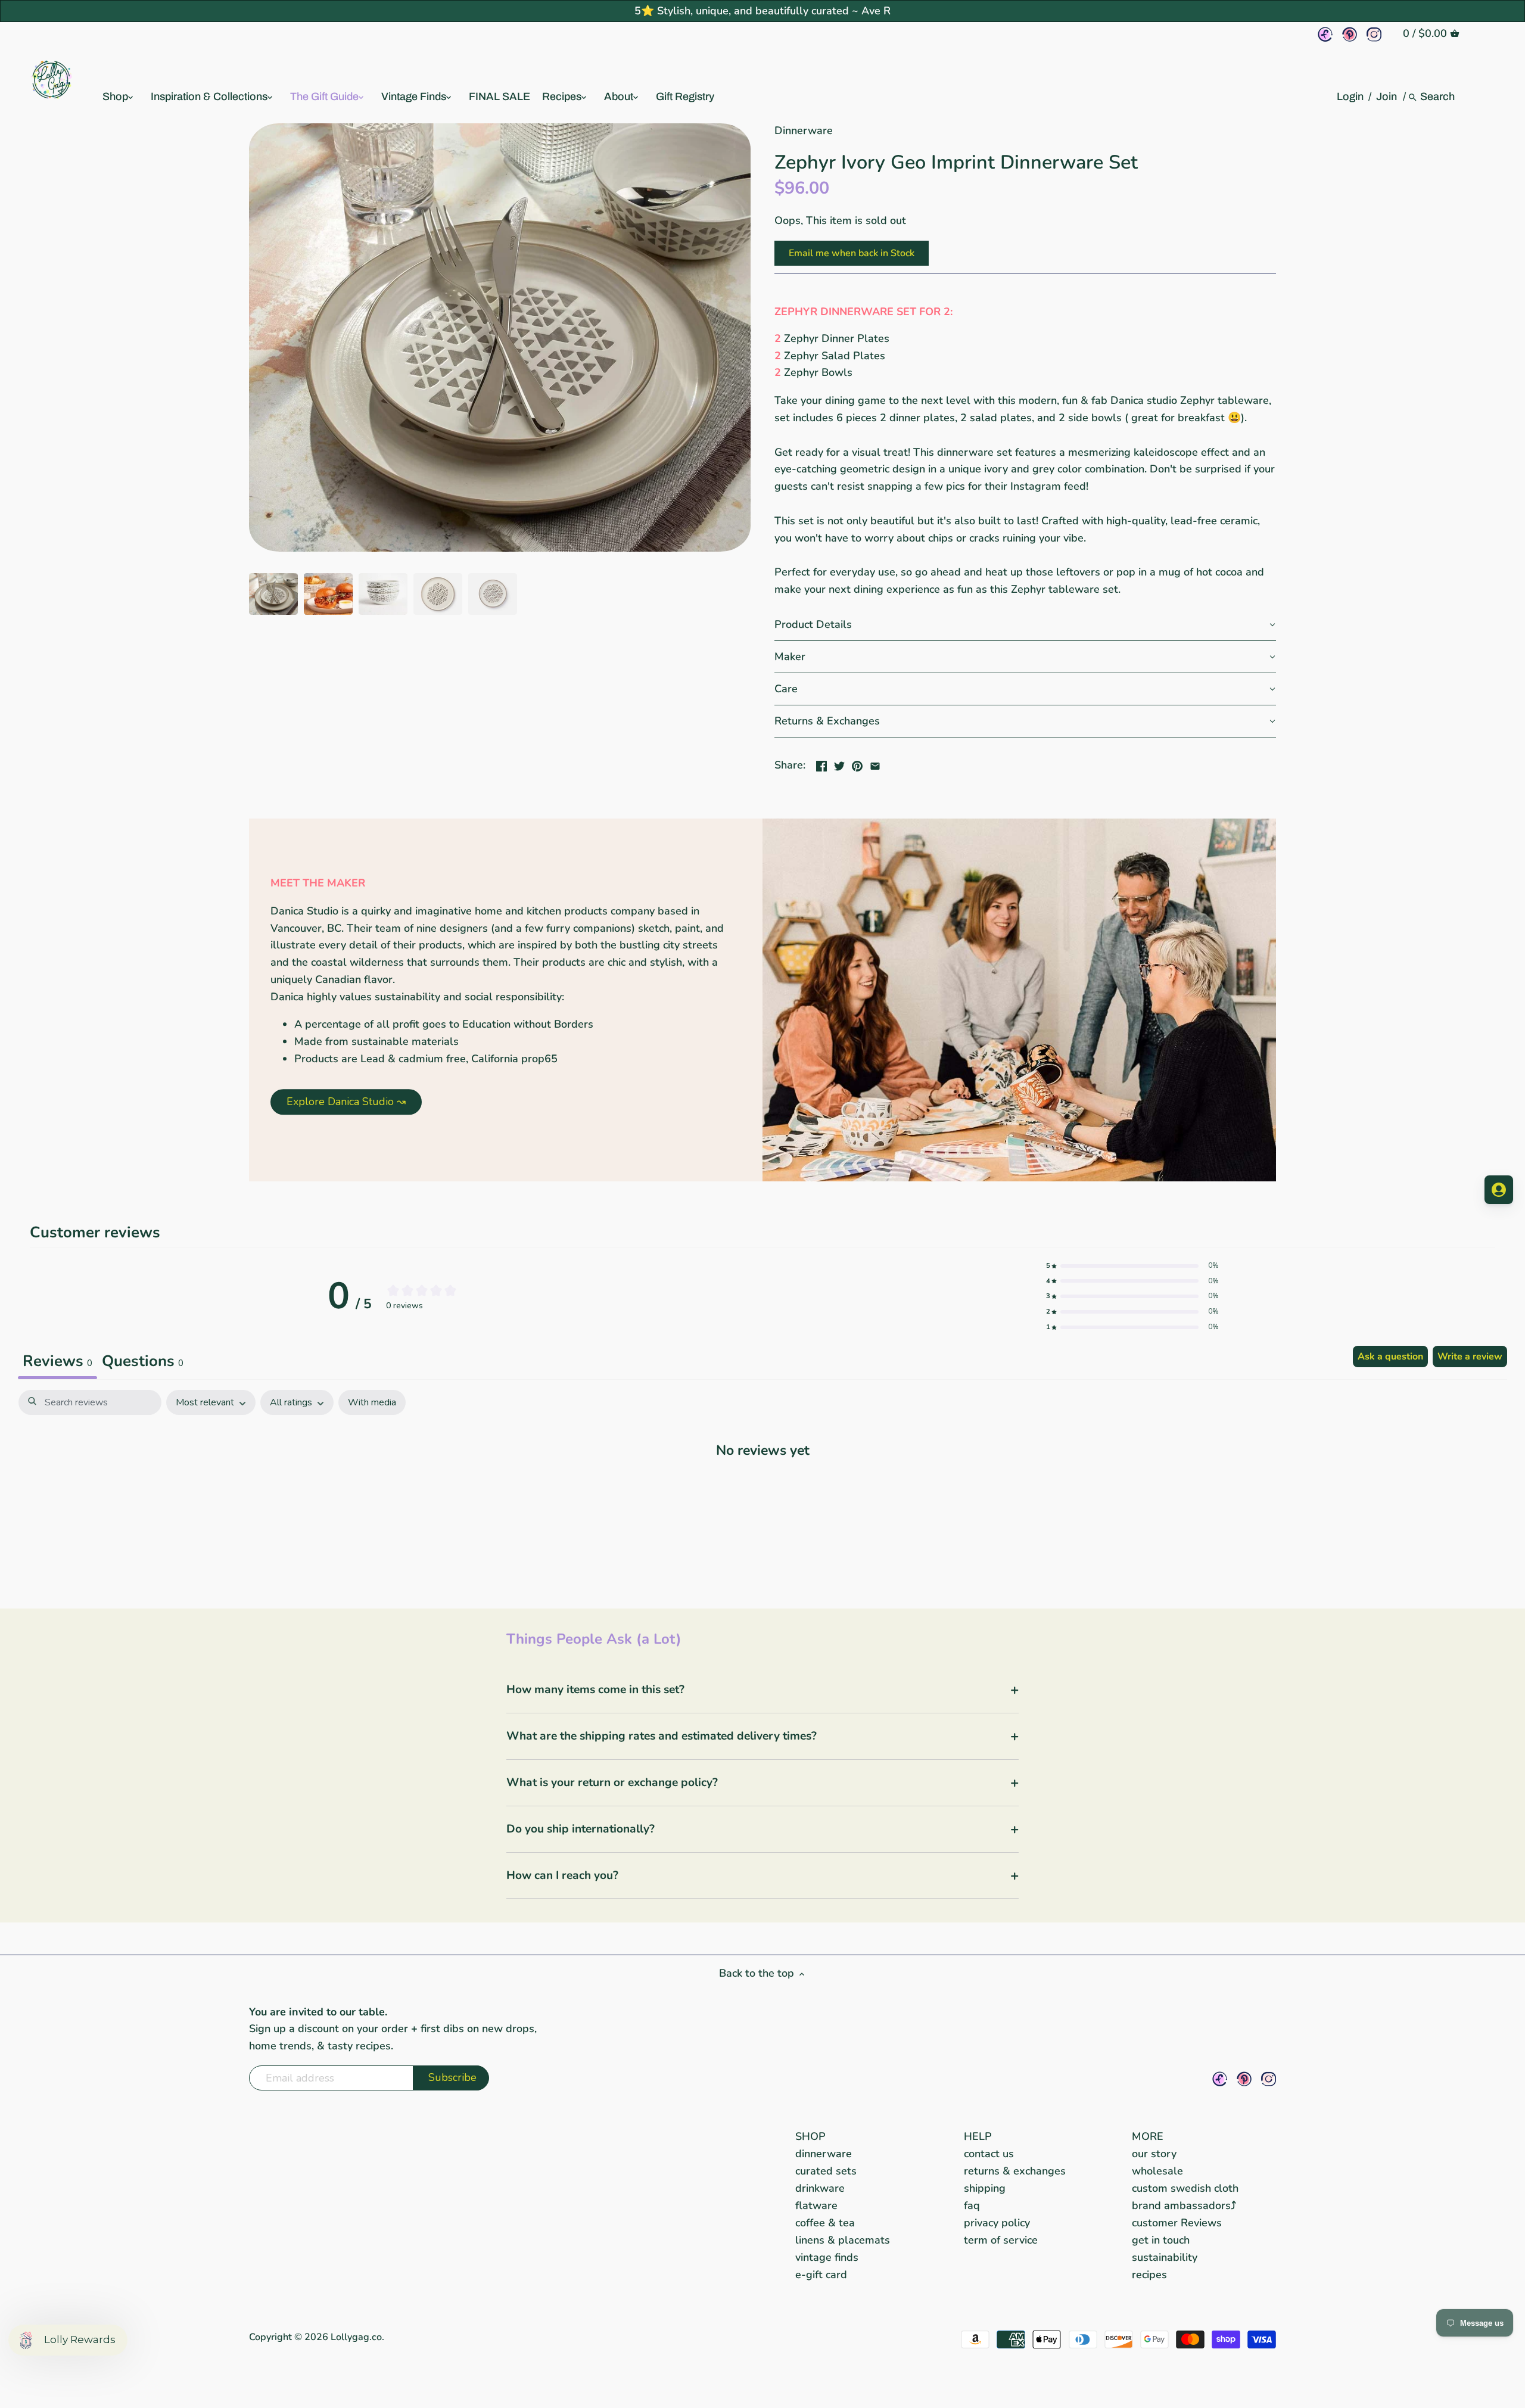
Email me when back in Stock (852, 253)
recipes (1149, 2275)
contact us (989, 2154)
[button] (1025, 625)
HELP (978, 2136)
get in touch (1161, 2240)
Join (1386, 97)
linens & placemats (843, 2240)
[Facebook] (1325, 34)
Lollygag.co (356, 2337)
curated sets (826, 2171)
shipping (985, 2188)
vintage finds (827, 2257)
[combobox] (1438, 97)
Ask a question (1390, 1357)
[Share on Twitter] (839, 764)
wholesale (1157, 2171)
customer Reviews (1177, 2223)
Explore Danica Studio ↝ (346, 1102)
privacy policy (997, 2223)
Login (1350, 97)
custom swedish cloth (1185, 2188)
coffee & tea (825, 2223)
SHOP (810, 2136)
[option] (273, 594)
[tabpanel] (762, 1487)
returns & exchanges (1015, 2171)
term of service (1001, 2240)
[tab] (143, 1362)
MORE (1148, 2136)
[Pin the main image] (857, 764)
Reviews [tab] (57, 1361)
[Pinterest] (1350, 34)
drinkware (820, 2188)
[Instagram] (1374, 34)
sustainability (1165, 2257)
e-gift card (821, 2275)
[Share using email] (875, 764)
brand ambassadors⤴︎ (1184, 2205)
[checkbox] (372, 1403)
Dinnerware (804, 130)
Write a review (1470, 1357)
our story (1154, 2154)
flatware (816, 2205)
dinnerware (824, 2154)
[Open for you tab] (1499, 1190)
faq (972, 2205)
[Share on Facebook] (821, 764)
